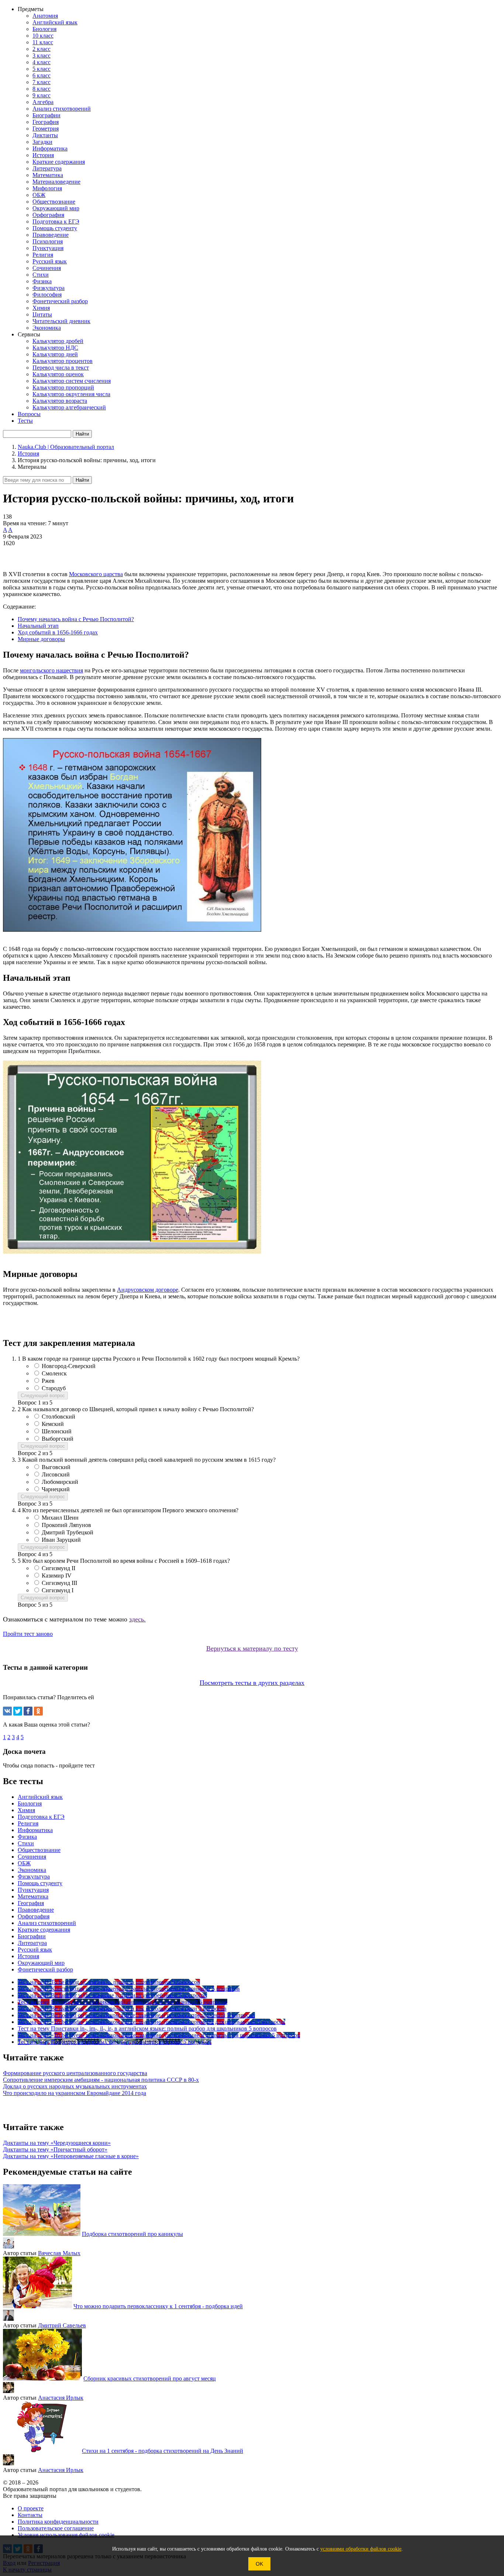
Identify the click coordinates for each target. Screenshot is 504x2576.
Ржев (48, 1381)
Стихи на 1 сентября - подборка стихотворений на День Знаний (163, 2451)
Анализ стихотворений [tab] (47, 1923)
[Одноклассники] (38, 1711)
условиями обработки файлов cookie (361, 2549)
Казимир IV (57, 1576)
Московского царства (96, 574)
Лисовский (56, 1474)
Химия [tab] (26, 1810)
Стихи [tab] (26, 1843)
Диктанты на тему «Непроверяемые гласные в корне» (71, 2156)
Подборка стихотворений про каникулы (132, 2234)
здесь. (137, 1619)
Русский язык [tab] (35, 1950)
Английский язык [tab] (40, 1797)
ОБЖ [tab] (24, 1863)
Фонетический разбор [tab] (45, 1969)
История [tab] (28, 1956)
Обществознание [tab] (39, 1850)
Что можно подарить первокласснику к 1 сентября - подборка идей (158, 2306)
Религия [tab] (28, 1823)
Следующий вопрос (43, 1396)
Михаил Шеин (60, 1518)
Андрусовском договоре (148, 1290)
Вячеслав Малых (59, 2253)
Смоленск (54, 1373)
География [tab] (31, 1903)
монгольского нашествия (51, 670)
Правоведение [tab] (36, 1910)
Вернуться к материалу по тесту (252, 1648)
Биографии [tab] (32, 1936)
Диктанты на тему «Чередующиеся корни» (57, 2143)
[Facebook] (28, 1711)
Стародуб (54, 1388)
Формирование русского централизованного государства (75, 2073)
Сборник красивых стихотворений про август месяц (150, 2378)
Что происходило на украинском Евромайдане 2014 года (75, 2093)
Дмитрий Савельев (62, 2325)
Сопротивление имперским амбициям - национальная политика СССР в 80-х (101, 2080)
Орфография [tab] (34, 1916)
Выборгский (58, 1439)
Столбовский (58, 1417)
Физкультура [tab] (34, 1876)
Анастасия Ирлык (61, 2398)
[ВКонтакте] (7, 1711)
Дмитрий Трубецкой (68, 1532)
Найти (82, 480)
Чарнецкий (56, 1489)
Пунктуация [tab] (33, 1890)
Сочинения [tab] (32, 1857)
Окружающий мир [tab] (41, 1963)
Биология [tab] (30, 1803)
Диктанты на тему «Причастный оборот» (55, 2149)
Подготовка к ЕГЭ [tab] (41, 1817)
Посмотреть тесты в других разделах (252, 1683)
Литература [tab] (32, 1943)
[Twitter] (18, 1711)
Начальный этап (38, 626)
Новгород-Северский (69, 1366)
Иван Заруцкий (61, 1540)
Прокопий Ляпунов (66, 1525)
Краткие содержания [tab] (44, 1930)
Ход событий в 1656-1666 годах (58, 632)
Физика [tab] (27, 1837)
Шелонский (57, 1431)
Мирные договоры (41, 639)
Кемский (53, 1424)
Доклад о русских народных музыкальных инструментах (75, 2086)
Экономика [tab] (32, 1870)
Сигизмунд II (58, 1568)
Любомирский (60, 1482)
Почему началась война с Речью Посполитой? (76, 619)
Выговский (56, 1467)
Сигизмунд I (58, 1590)
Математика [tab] (33, 1896)
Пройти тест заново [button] (28, 1634)
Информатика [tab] (35, 1830)
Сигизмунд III (59, 1583)
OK (259, 2564)
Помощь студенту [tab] (40, 1883)
